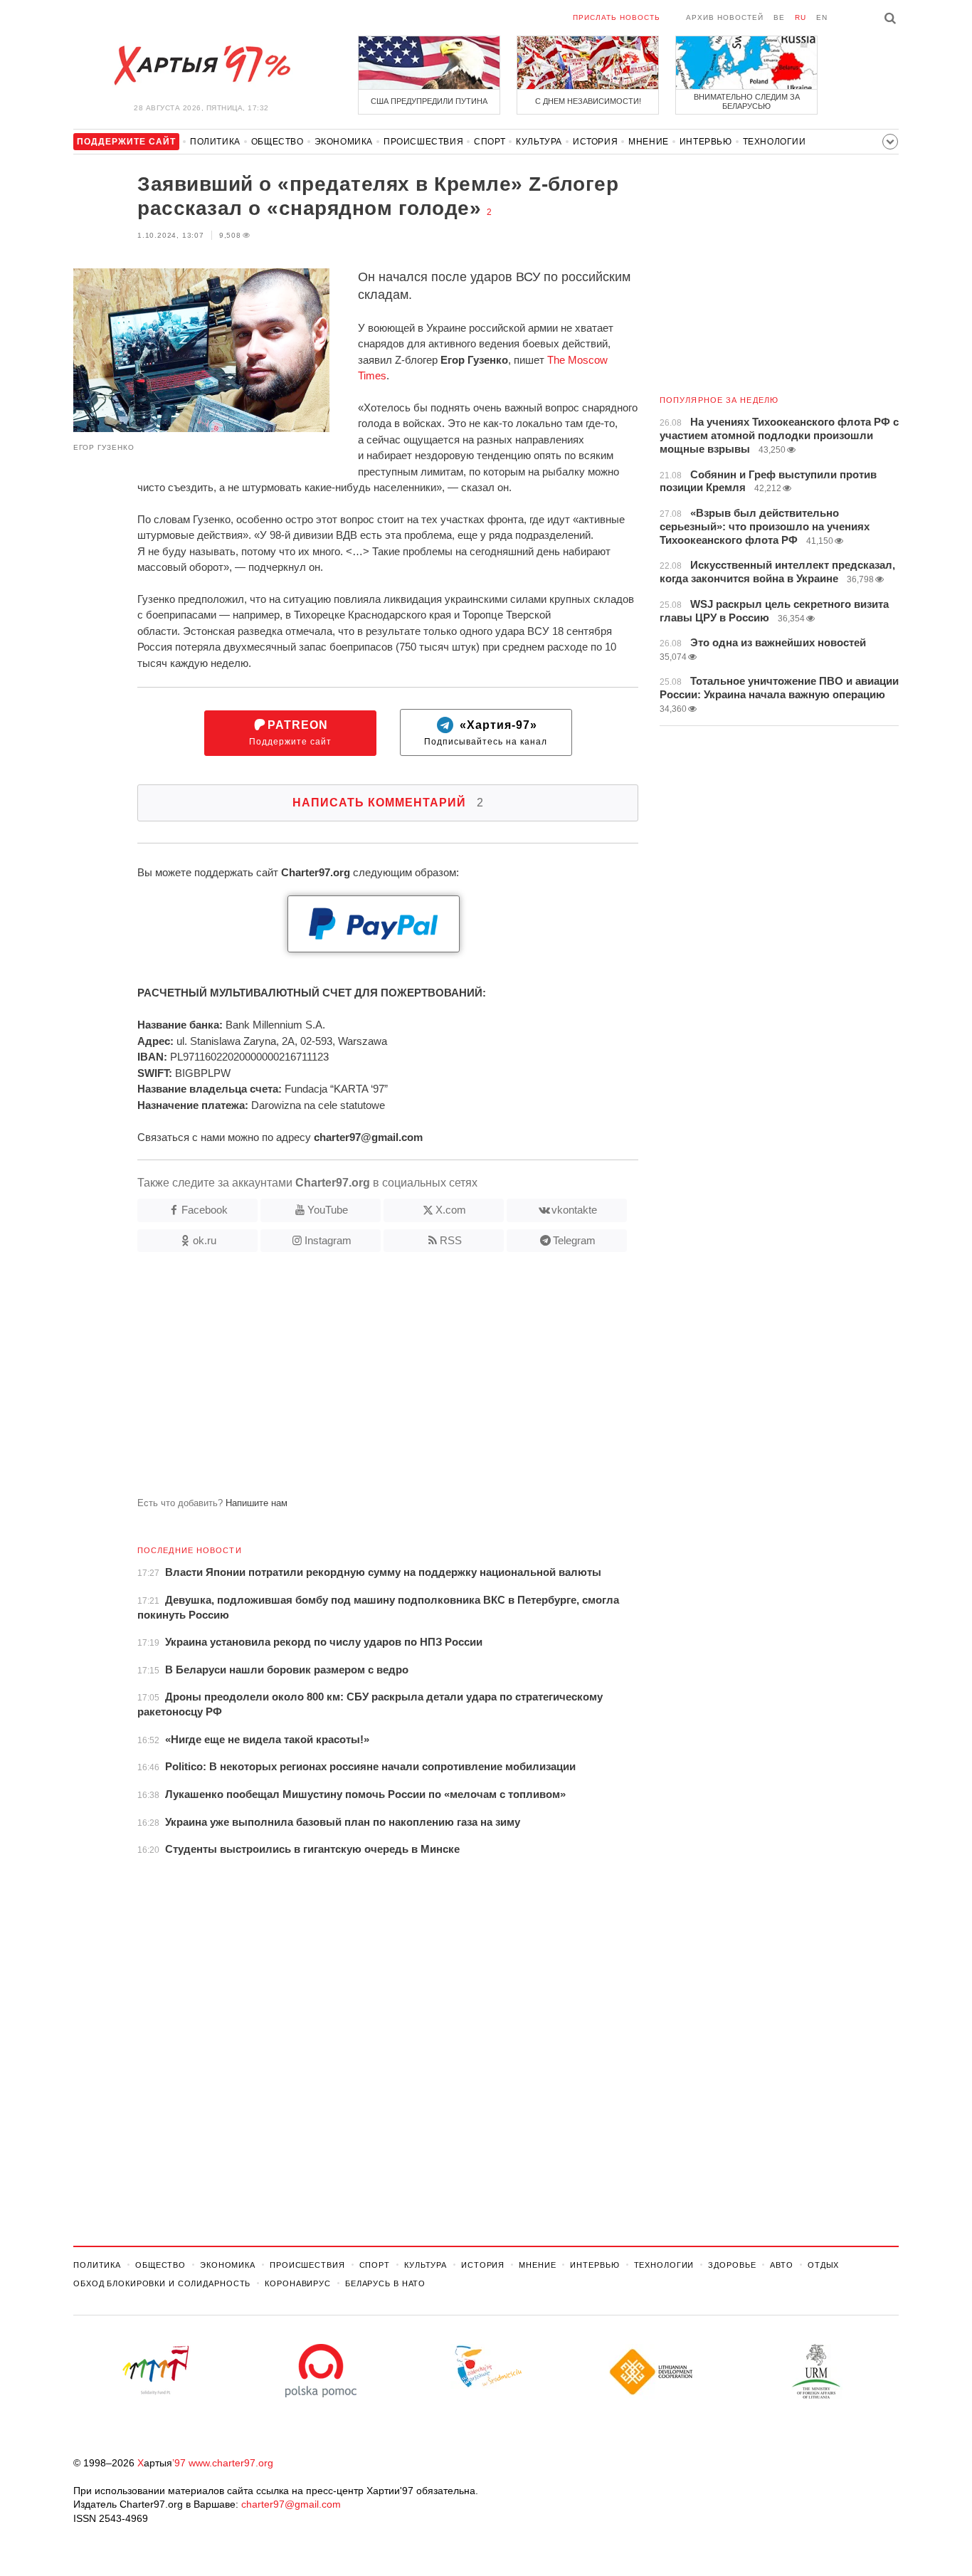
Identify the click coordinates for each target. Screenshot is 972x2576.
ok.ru (205, 1240)
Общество (278, 142)
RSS (451, 1240)
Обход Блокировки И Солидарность (162, 2283)
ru (801, 17)
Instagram (328, 1240)
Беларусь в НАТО (385, 2283)
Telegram (574, 1240)
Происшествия (423, 142)
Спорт (490, 142)
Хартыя (201, 65)
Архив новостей (725, 17)
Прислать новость (617, 17)
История (595, 142)
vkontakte (574, 1210)
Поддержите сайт (290, 733)
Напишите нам (257, 1503)
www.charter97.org (231, 2463)
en (822, 17)
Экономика (344, 142)
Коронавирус (298, 2283)
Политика (215, 142)
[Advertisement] (356, 1380)
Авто (782, 2265)
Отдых (823, 2265)
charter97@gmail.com (291, 2504)
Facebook (205, 1210)
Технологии (775, 142)
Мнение (649, 142)
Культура (539, 142)
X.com (451, 1210)
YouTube (328, 1210)
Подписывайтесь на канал (486, 733)
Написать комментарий (388, 803)
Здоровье (732, 2265)
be (779, 17)
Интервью (706, 142)
